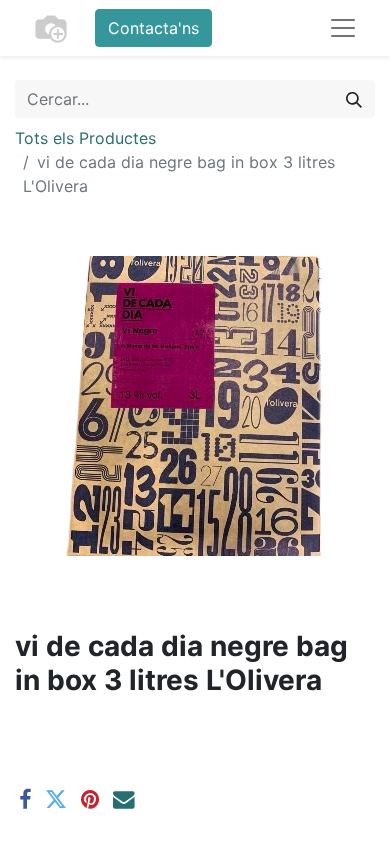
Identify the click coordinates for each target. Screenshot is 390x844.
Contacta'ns (153, 28)
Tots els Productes (85, 138)
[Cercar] (354, 99)
